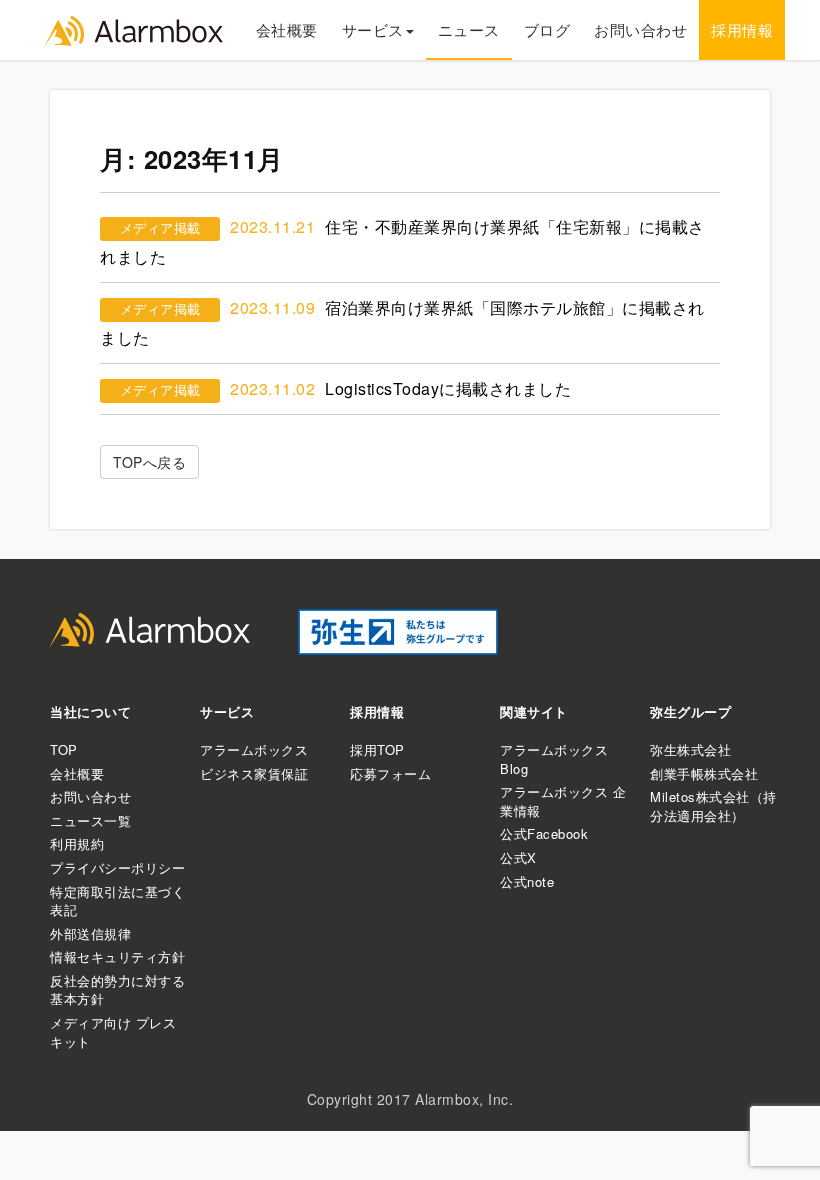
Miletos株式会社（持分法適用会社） (713, 806)
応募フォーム (390, 773)
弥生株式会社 (690, 749)
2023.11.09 (272, 307)
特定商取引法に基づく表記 (117, 901)
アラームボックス (254, 749)
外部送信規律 (90, 933)
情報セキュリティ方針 (117, 956)
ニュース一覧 (90, 820)
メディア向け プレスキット (113, 1032)
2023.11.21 (272, 226)
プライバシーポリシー (117, 867)
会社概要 (287, 29)
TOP (64, 749)
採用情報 (742, 29)
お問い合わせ (640, 29)
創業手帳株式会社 (704, 773)
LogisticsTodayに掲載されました (448, 388)
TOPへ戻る (149, 462)
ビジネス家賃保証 (254, 773)
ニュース (469, 29)
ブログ (547, 29)
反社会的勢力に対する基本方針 (117, 990)
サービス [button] (373, 29)
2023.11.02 (272, 388)
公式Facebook (544, 833)
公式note (527, 881)
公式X (518, 857)
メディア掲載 (160, 227)
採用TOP (377, 749)
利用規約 (77, 843)
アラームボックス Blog (554, 759)
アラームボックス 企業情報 (563, 801)
